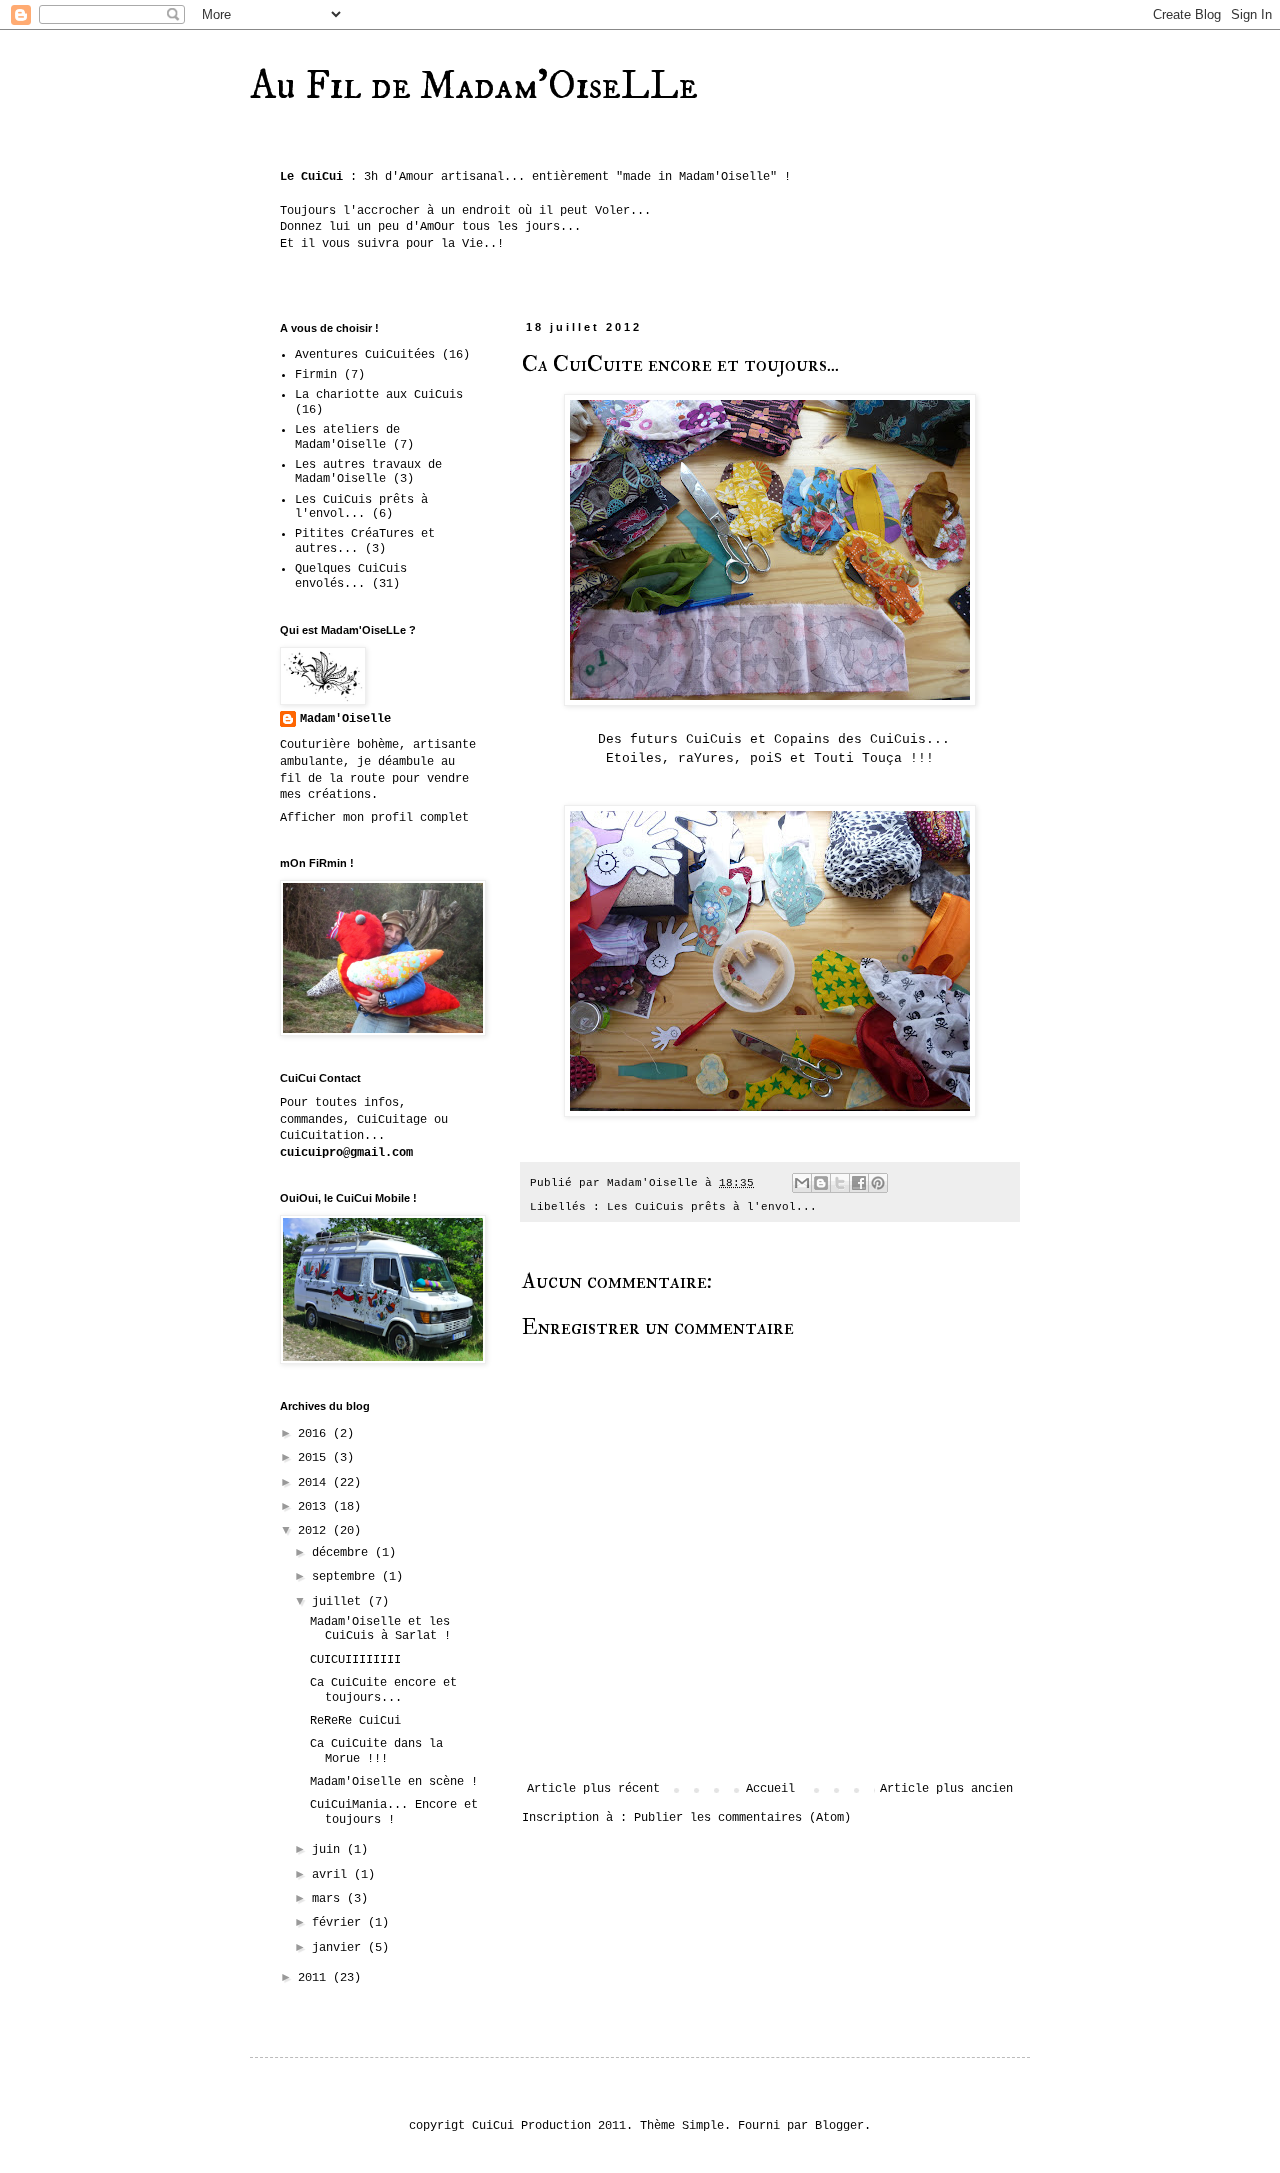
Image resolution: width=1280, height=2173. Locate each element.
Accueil (770, 1789)
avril (333, 1875)
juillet (340, 1602)
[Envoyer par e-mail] (802, 1183)
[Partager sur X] (840, 1183)
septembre (347, 1577)
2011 (315, 1978)
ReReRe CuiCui (355, 1721)
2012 (315, 1531)
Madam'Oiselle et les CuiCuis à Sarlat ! (380, 1629)
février (340, 1923)
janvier (340, 1948)
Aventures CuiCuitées (365, 355)
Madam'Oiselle (345, 719)
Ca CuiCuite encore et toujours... (383, 1690)
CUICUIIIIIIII (355, 1660)
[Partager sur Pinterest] (878, 1183)
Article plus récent (593, 1789)
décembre (343, 1553)
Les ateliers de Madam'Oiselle (347, 437)
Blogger (839, 2126)
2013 (315, 1507)
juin (329, 1850)
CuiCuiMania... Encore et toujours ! (394, 1812)
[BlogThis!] (821, 1183)
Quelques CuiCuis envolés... (351, 576)
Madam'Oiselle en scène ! (394, 1782)
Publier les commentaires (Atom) (742, 1818)
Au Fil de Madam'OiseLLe (474, 87)
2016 (315, 1434)
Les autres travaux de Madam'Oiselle (368, 472)
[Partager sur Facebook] (859, 1183)
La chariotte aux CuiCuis (379, 395)
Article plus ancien (946, 1789)
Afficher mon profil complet (374, 818)
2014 (315, 1483)
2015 (315, 1458)
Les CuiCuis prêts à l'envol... (712, 1207)
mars (329, 1899)
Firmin (316, 375)
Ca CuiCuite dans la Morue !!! (376, 1751)
